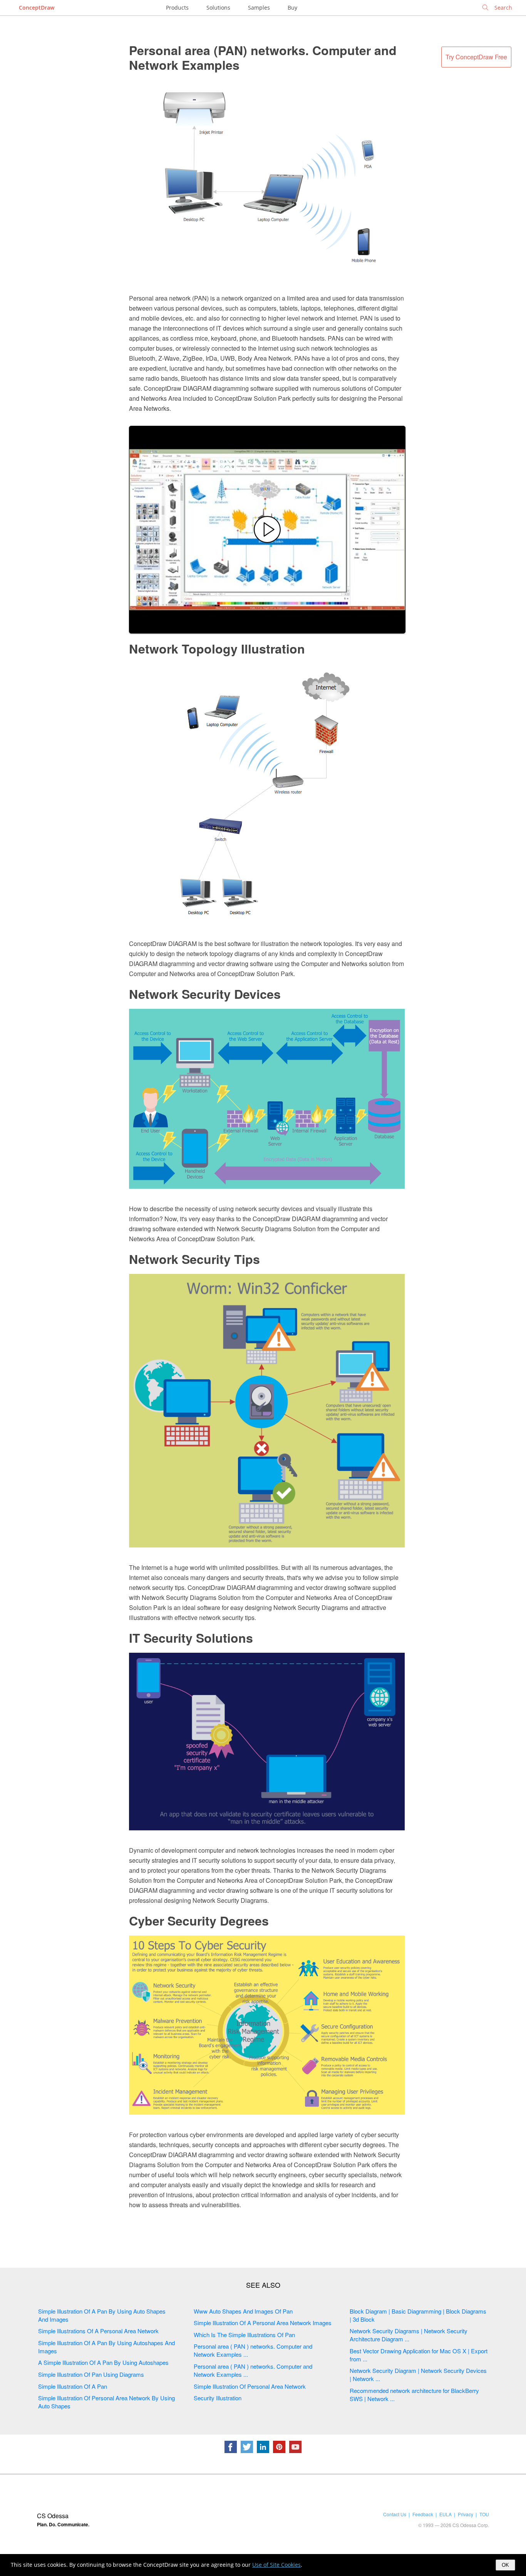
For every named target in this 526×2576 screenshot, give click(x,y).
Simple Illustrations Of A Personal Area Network (98, 2331)
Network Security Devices (205, 994)
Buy (292, 8)
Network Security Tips (194, 1259)
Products (177, 8)
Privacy (466, 2514)
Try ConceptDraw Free (476, 57)
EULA (446, 2514)
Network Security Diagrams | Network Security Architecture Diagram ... (409, 2335)
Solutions (218, 8)
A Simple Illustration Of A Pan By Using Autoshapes (103, 2362)
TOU (484, 2514)
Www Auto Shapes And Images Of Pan (243, 2311)
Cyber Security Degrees (199, 1921)
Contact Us (395, 2514)
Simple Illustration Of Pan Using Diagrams (91, 2374)
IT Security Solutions (191, 1638)
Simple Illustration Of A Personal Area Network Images (263, 2323)
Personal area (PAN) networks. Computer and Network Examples (263, 57)
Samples (259, 8)
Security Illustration (218, 2398)
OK (505, 2565)
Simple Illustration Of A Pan (73, 2386)
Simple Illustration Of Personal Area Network (250, 2386)
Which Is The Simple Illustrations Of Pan (244, 2335)
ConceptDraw (37, 8)
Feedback (423, 2514)
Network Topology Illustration (217, 649)
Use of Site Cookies (276, 2565)
